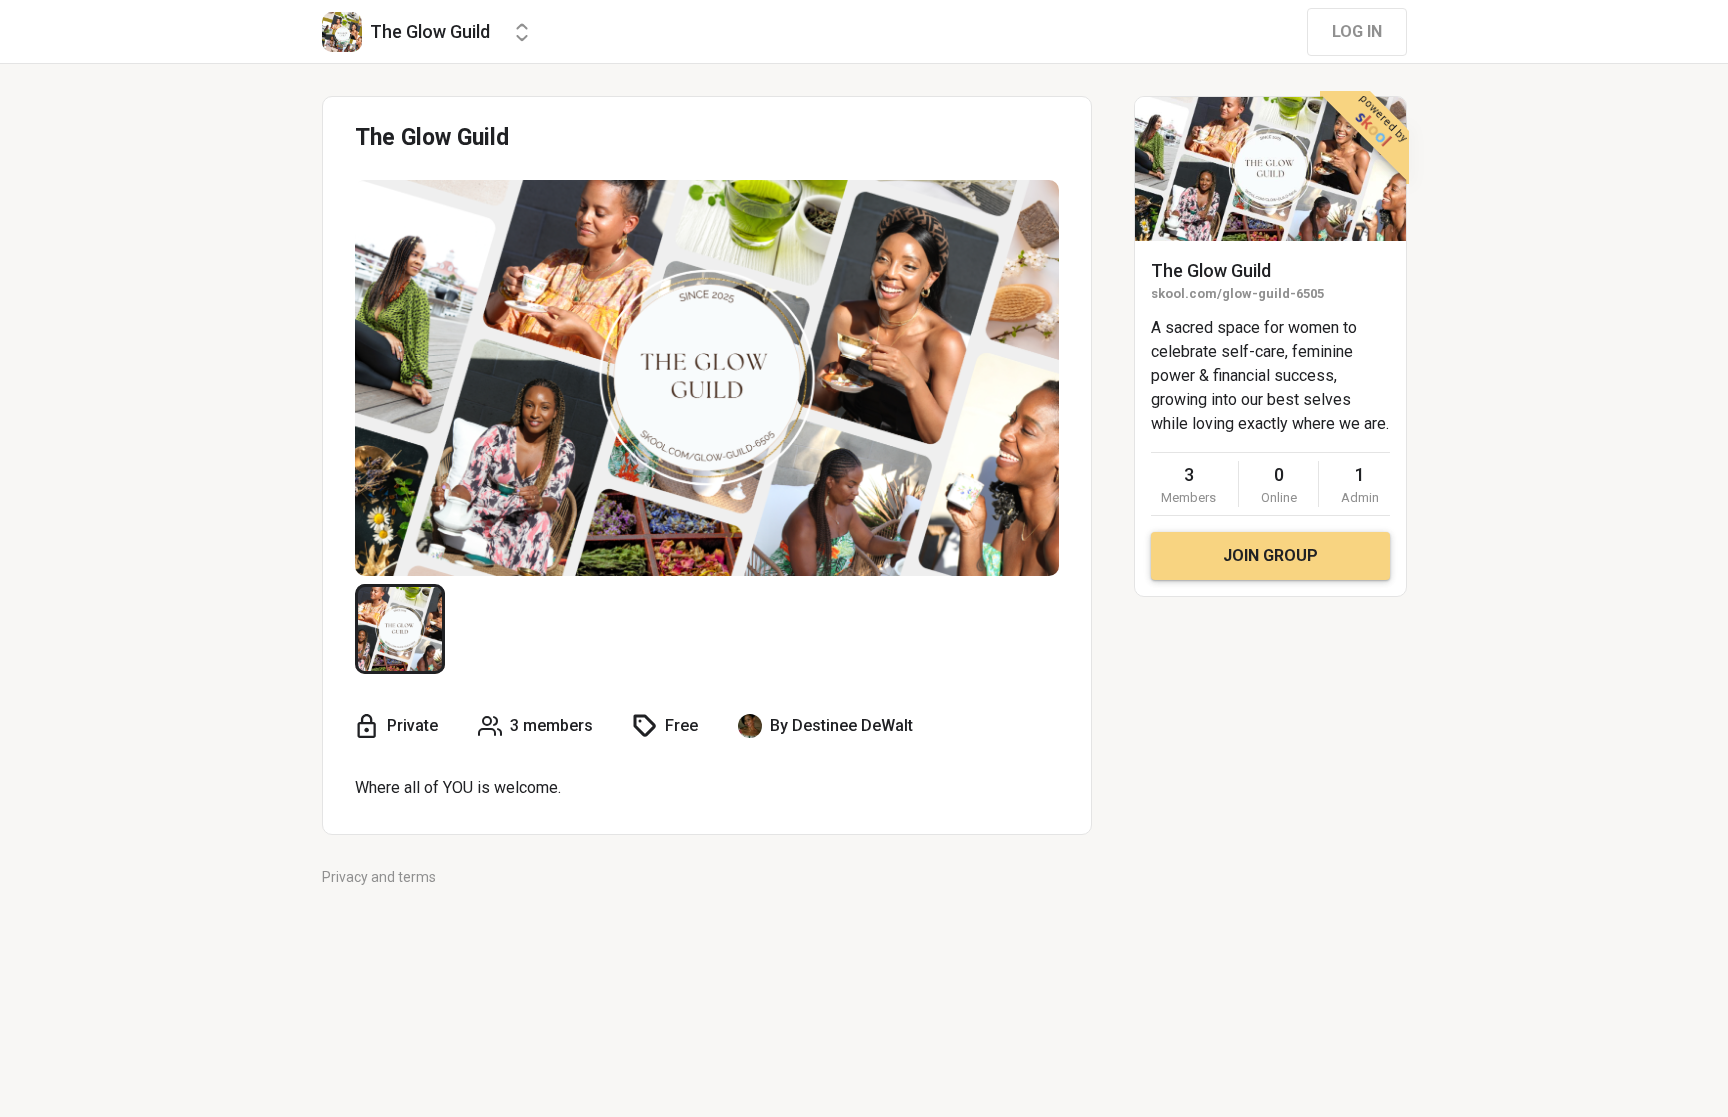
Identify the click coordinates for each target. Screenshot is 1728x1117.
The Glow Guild (1211, 270)
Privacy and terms (379, 877)
